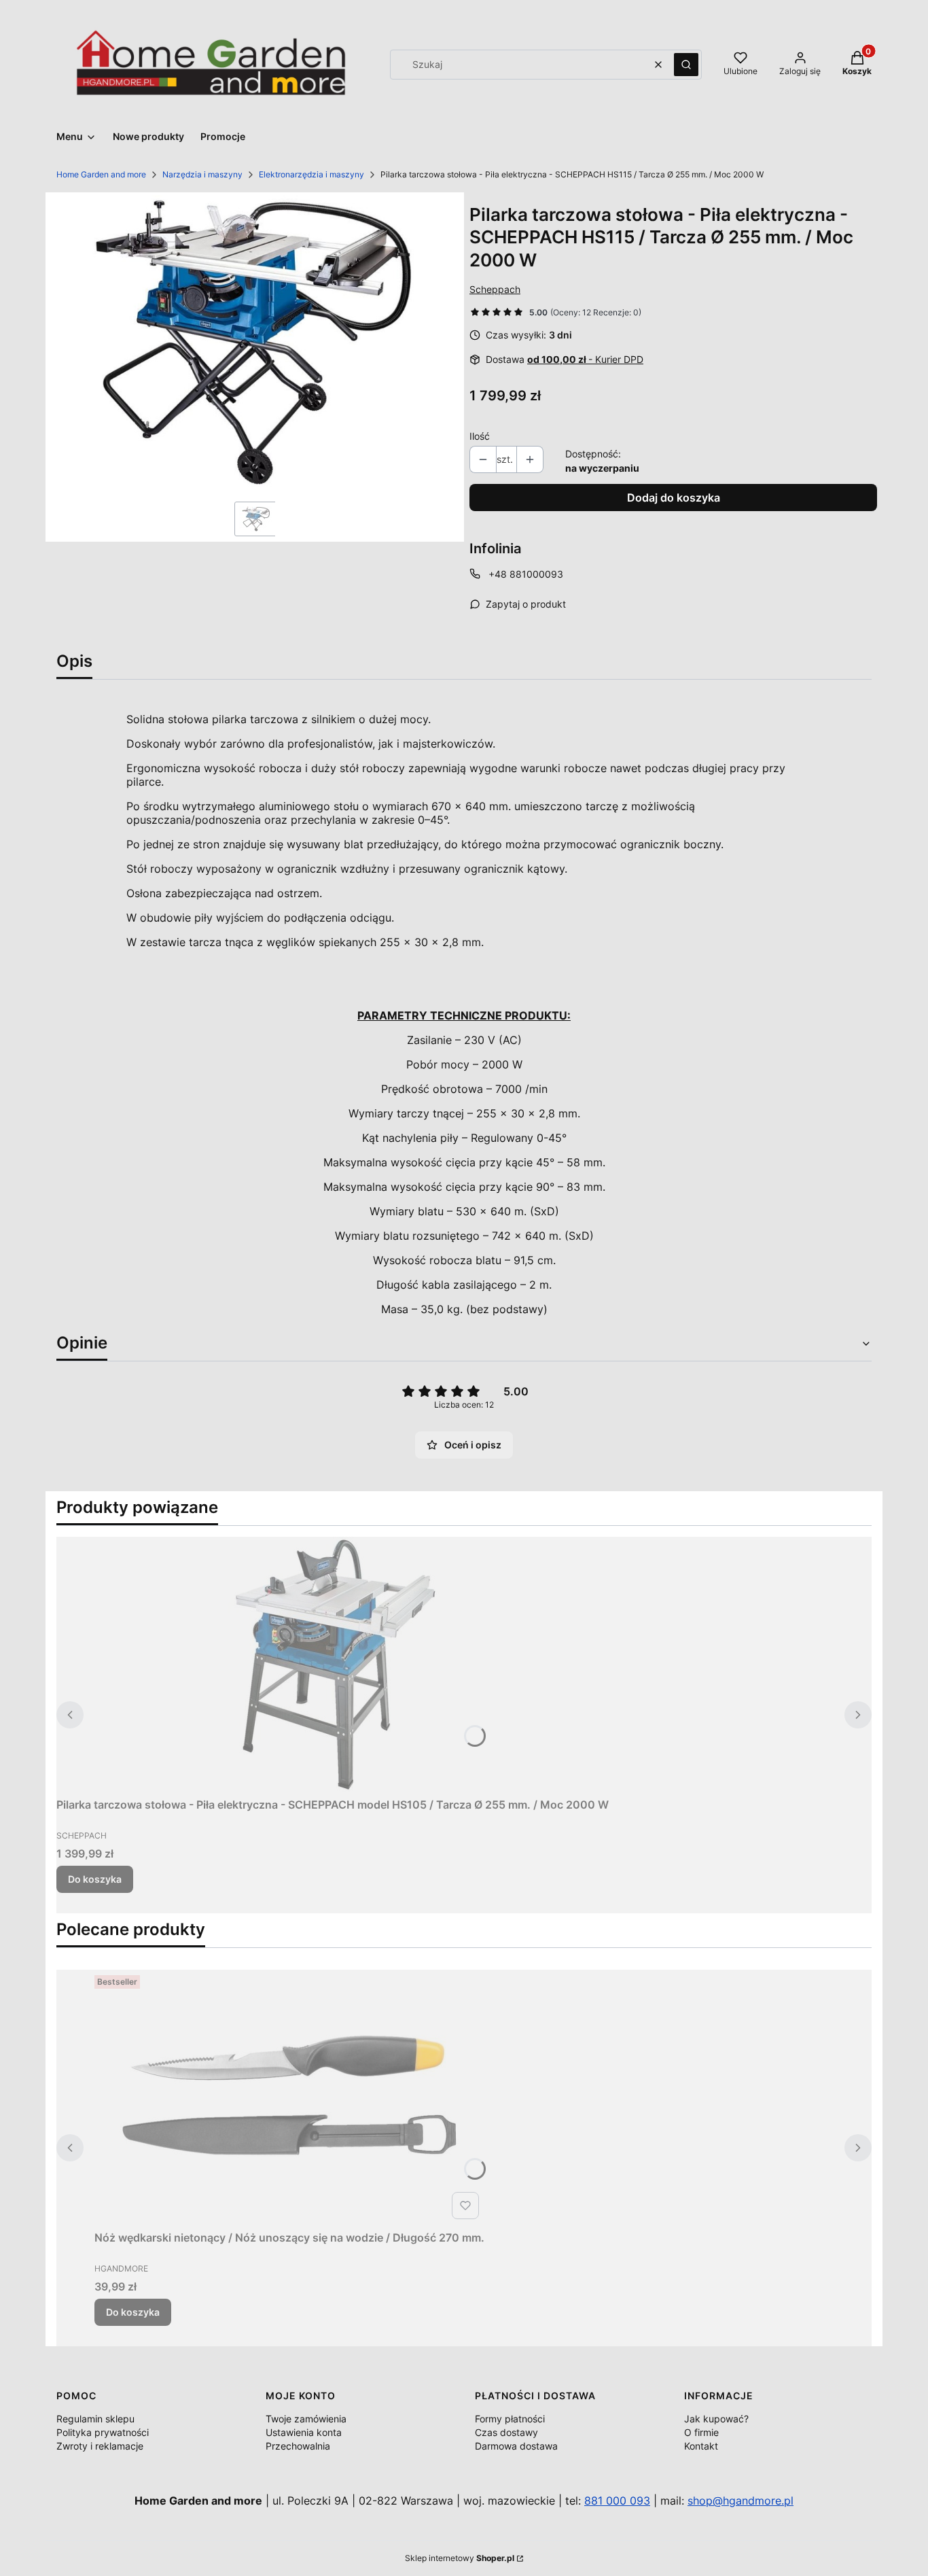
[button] (686, 65)
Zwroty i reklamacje (100, 2446)
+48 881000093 (526, 574)
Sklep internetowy (460, 2558)
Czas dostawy (506, 2432)
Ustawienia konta (304, 2432)
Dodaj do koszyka (674, 498)
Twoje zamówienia (306, 2419)
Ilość (480, 436)
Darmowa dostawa (516, 2446)
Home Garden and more (101, 174)
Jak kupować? (716, 2419)
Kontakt (701, 2446)
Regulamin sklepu (95, 2419)
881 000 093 (617, 2501)
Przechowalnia (298, 2446)
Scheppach (495, 289)
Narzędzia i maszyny (202, 174)
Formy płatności (510, 2419)
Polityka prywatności (103, 2432)
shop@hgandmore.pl (740, 2501)
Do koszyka (95, 1879)
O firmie (701, 2432)
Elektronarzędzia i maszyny (311, 174)
